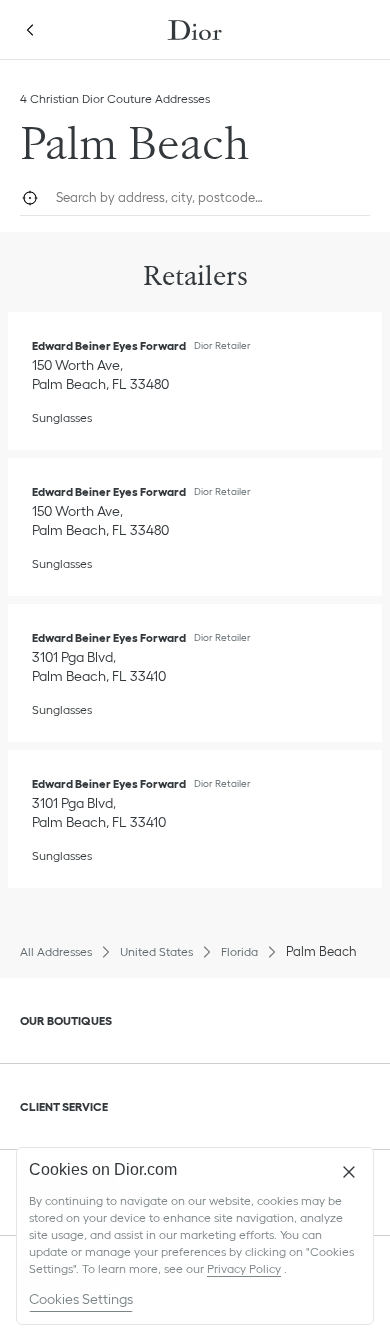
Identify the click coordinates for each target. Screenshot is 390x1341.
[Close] (349, 1172)
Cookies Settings (81, 1299)
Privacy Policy (244, 1268)
